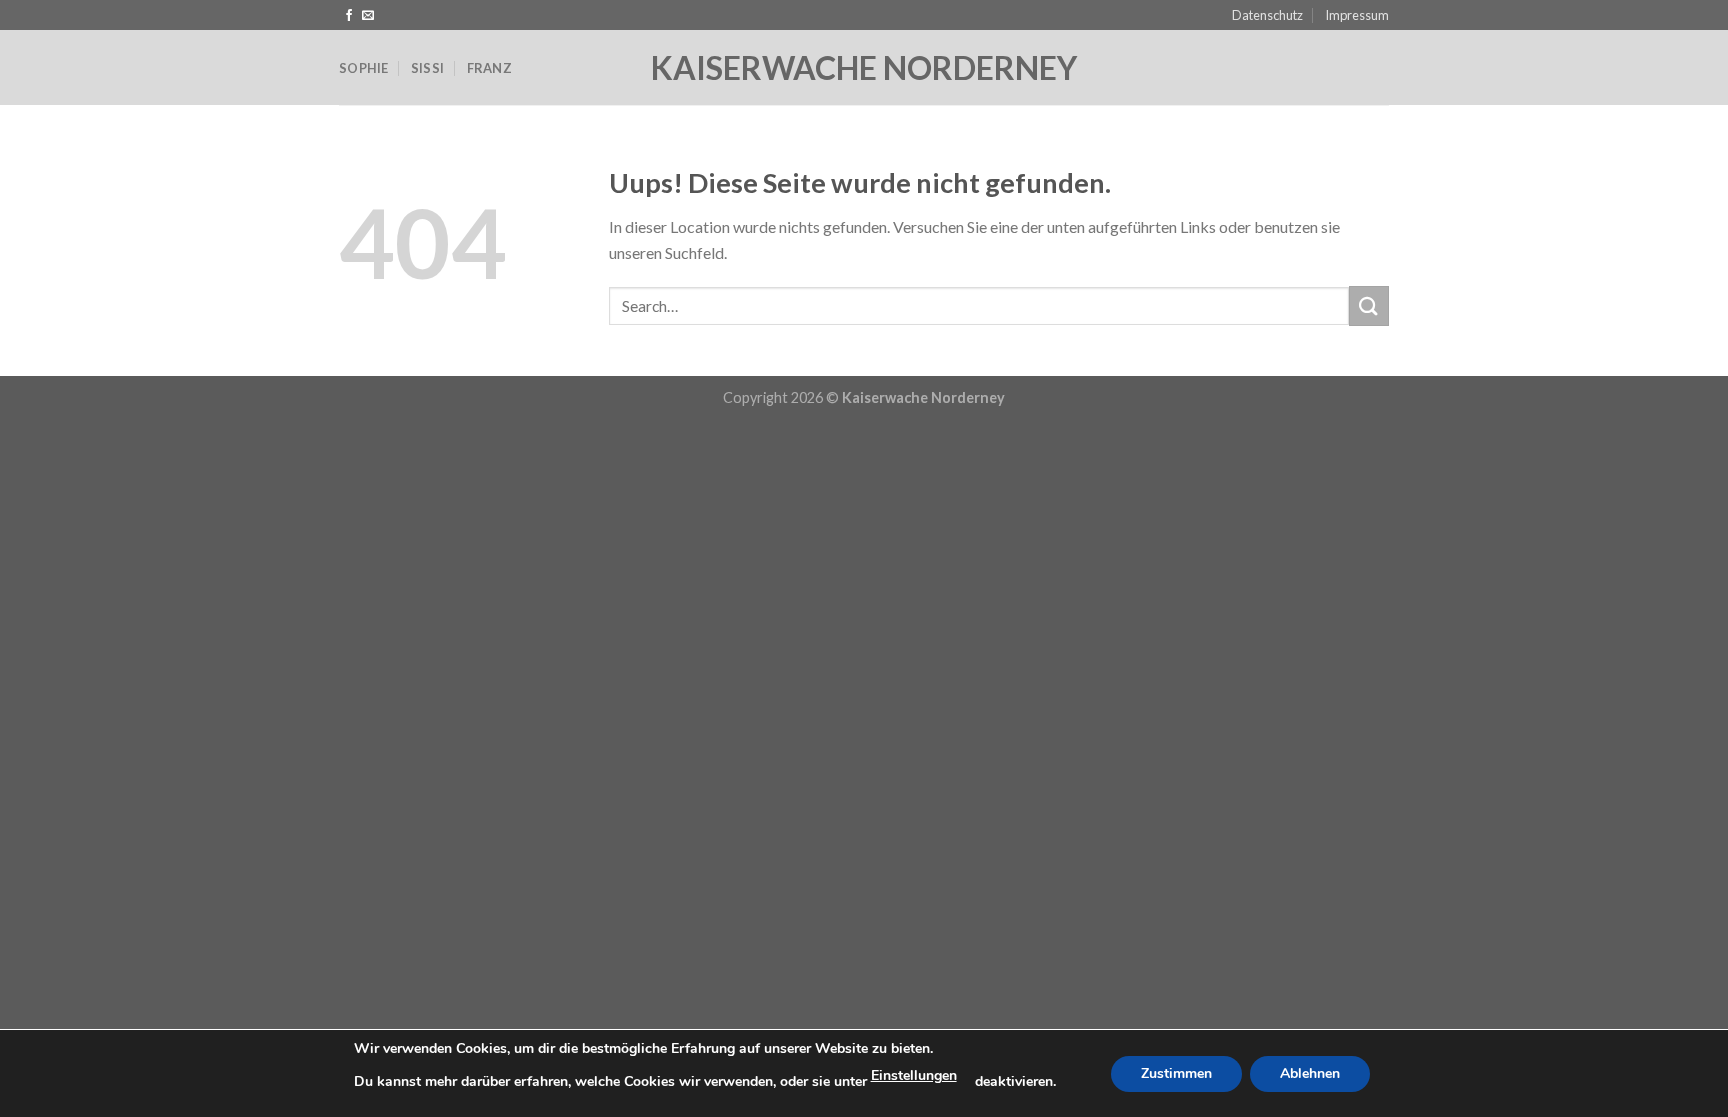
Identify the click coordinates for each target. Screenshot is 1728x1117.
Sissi (427, 68)
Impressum (1357, 15)
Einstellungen (914, 1075)
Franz (489, 68)
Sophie (364, 68)
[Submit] (1369, 305)
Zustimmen (1176, 1073)
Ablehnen (1310, 1073)
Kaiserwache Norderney (864, 68)
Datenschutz (1267, 15)
